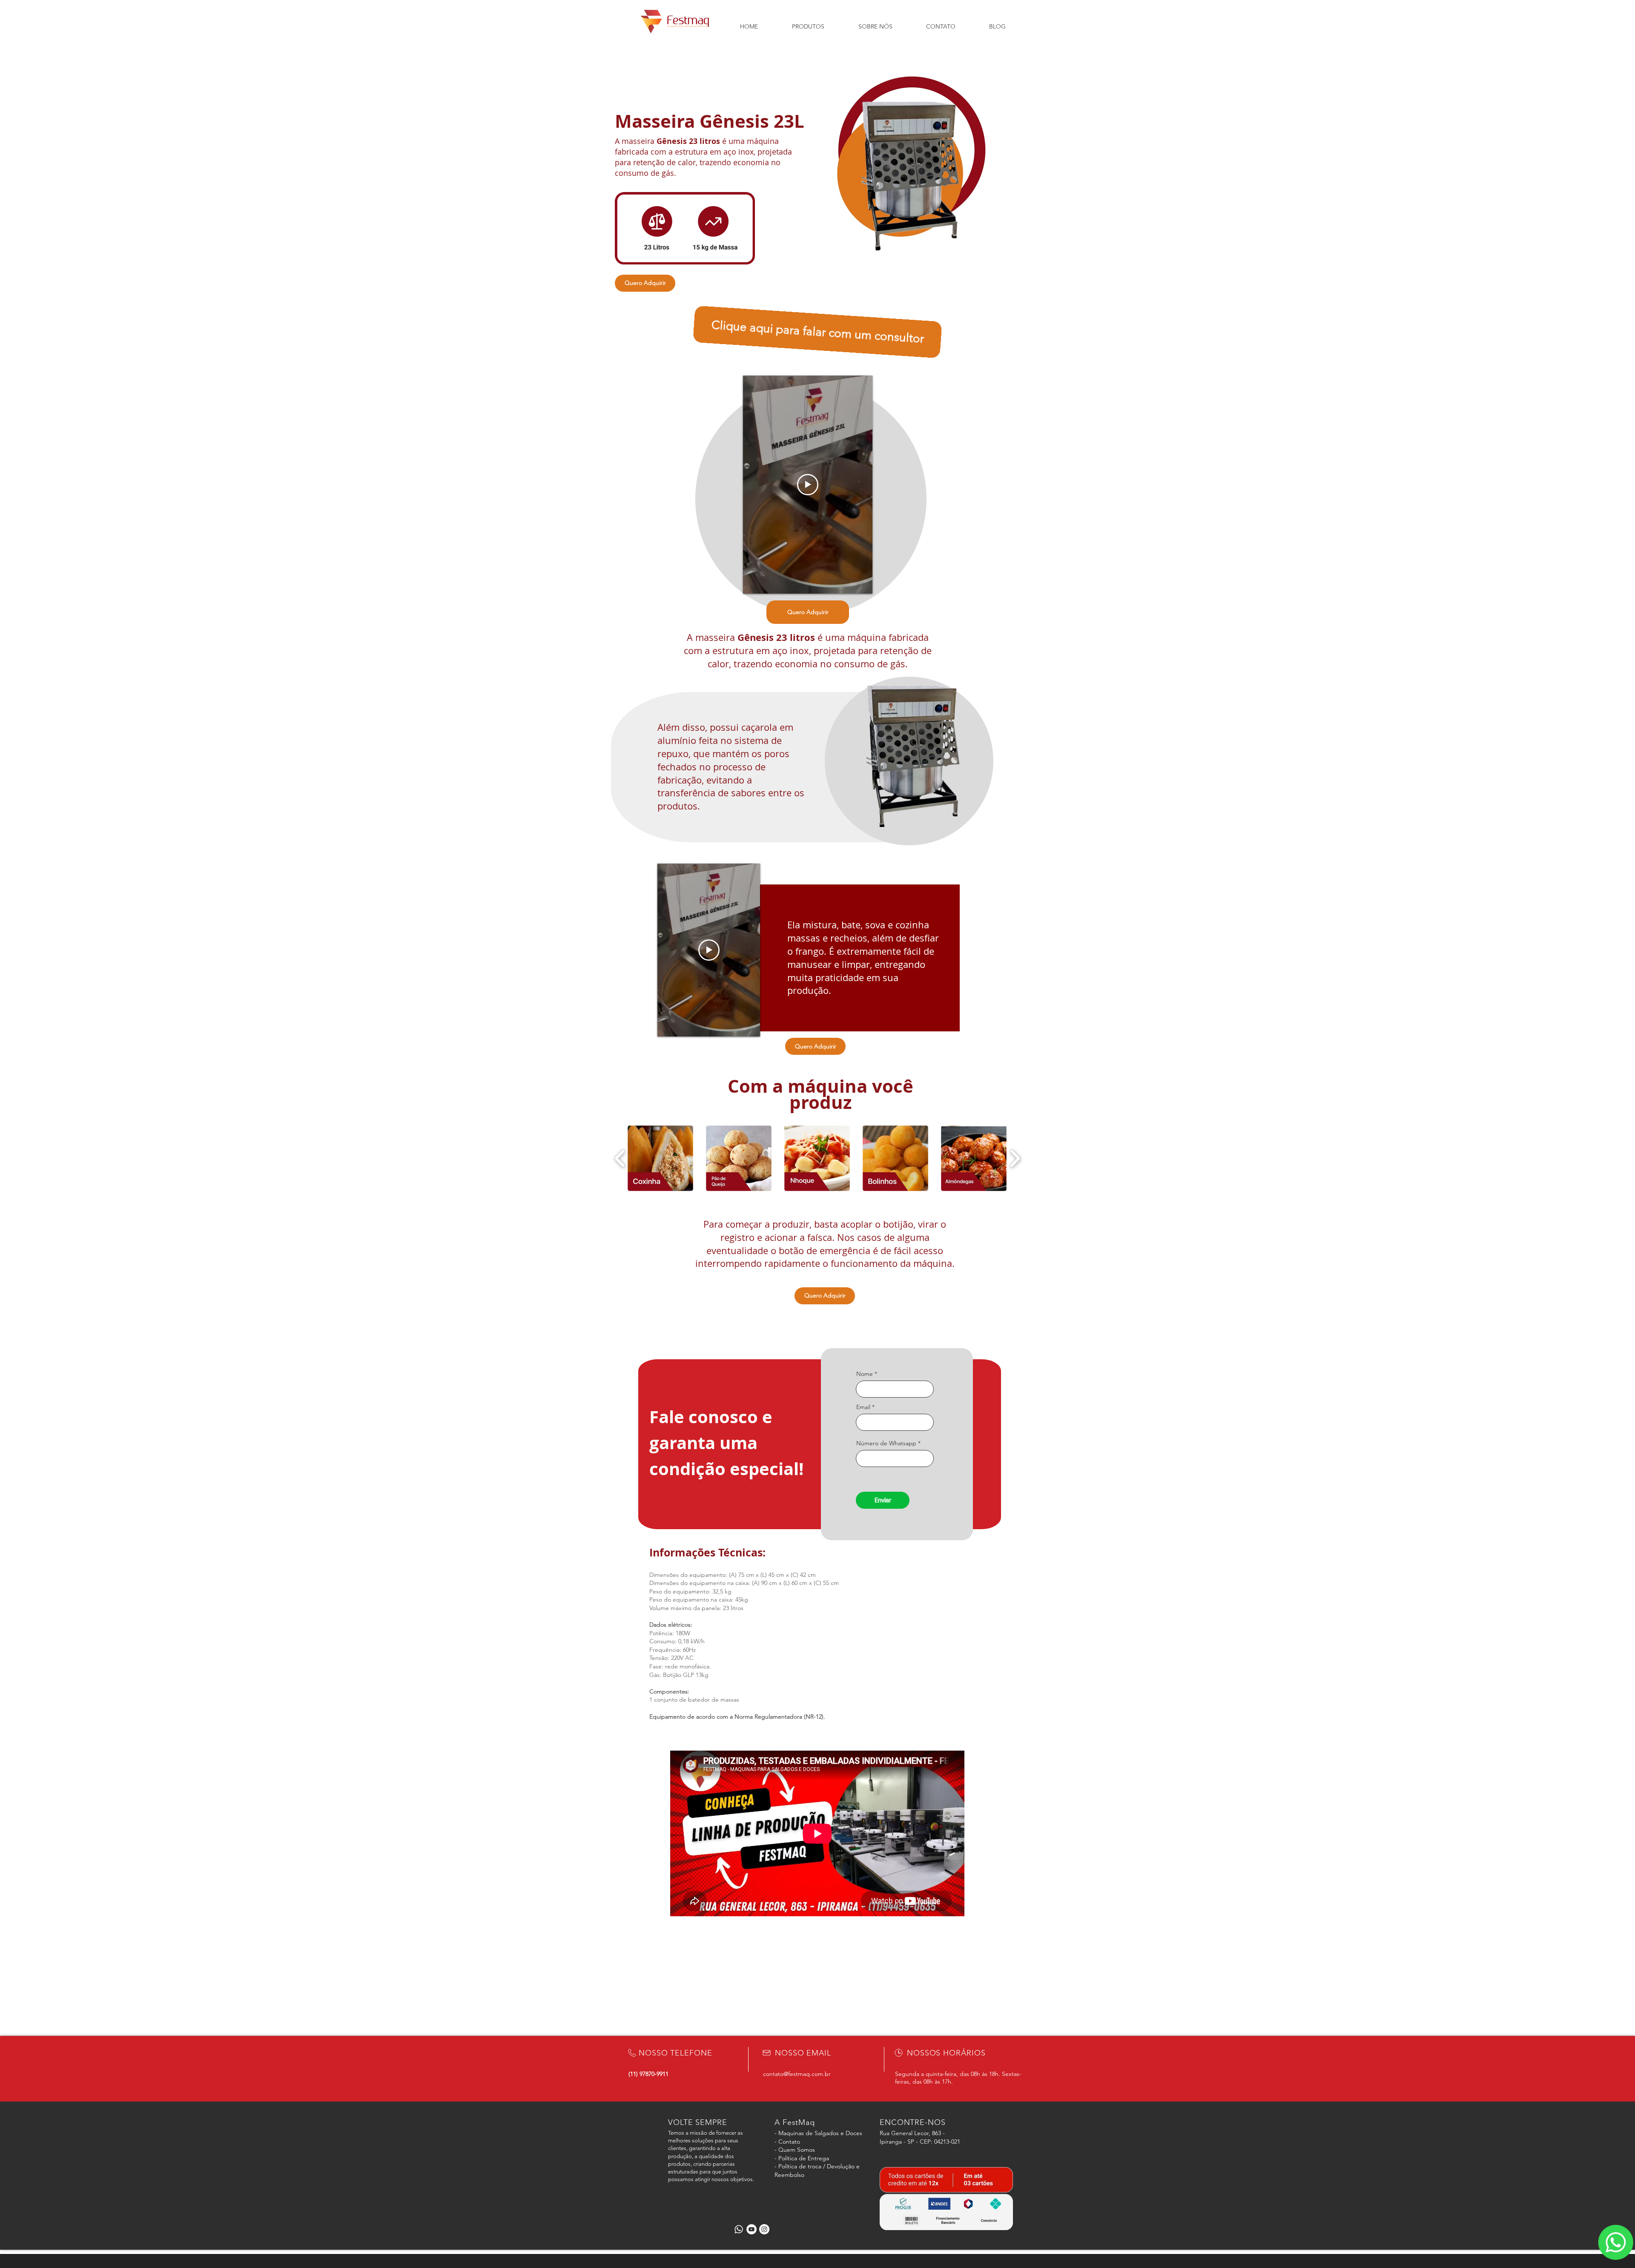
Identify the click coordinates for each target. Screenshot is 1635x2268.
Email (863, 1407)
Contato (789, 2142)
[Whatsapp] (739, 2229)
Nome (865, 1374)
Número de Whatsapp (886, 1443)
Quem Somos (797, 2150)
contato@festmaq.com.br (797, 2074)
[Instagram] (764, 2229)
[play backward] (620, 1158)
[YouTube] (752, 2229)
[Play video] (808, 485)
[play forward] (1015, 1158)
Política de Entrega (804, 2158)
